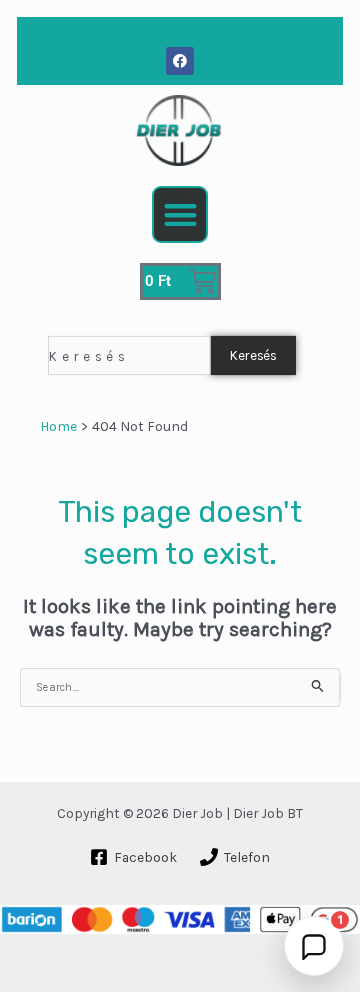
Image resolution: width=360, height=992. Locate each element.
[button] (180, 214)
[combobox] (129, 354)
